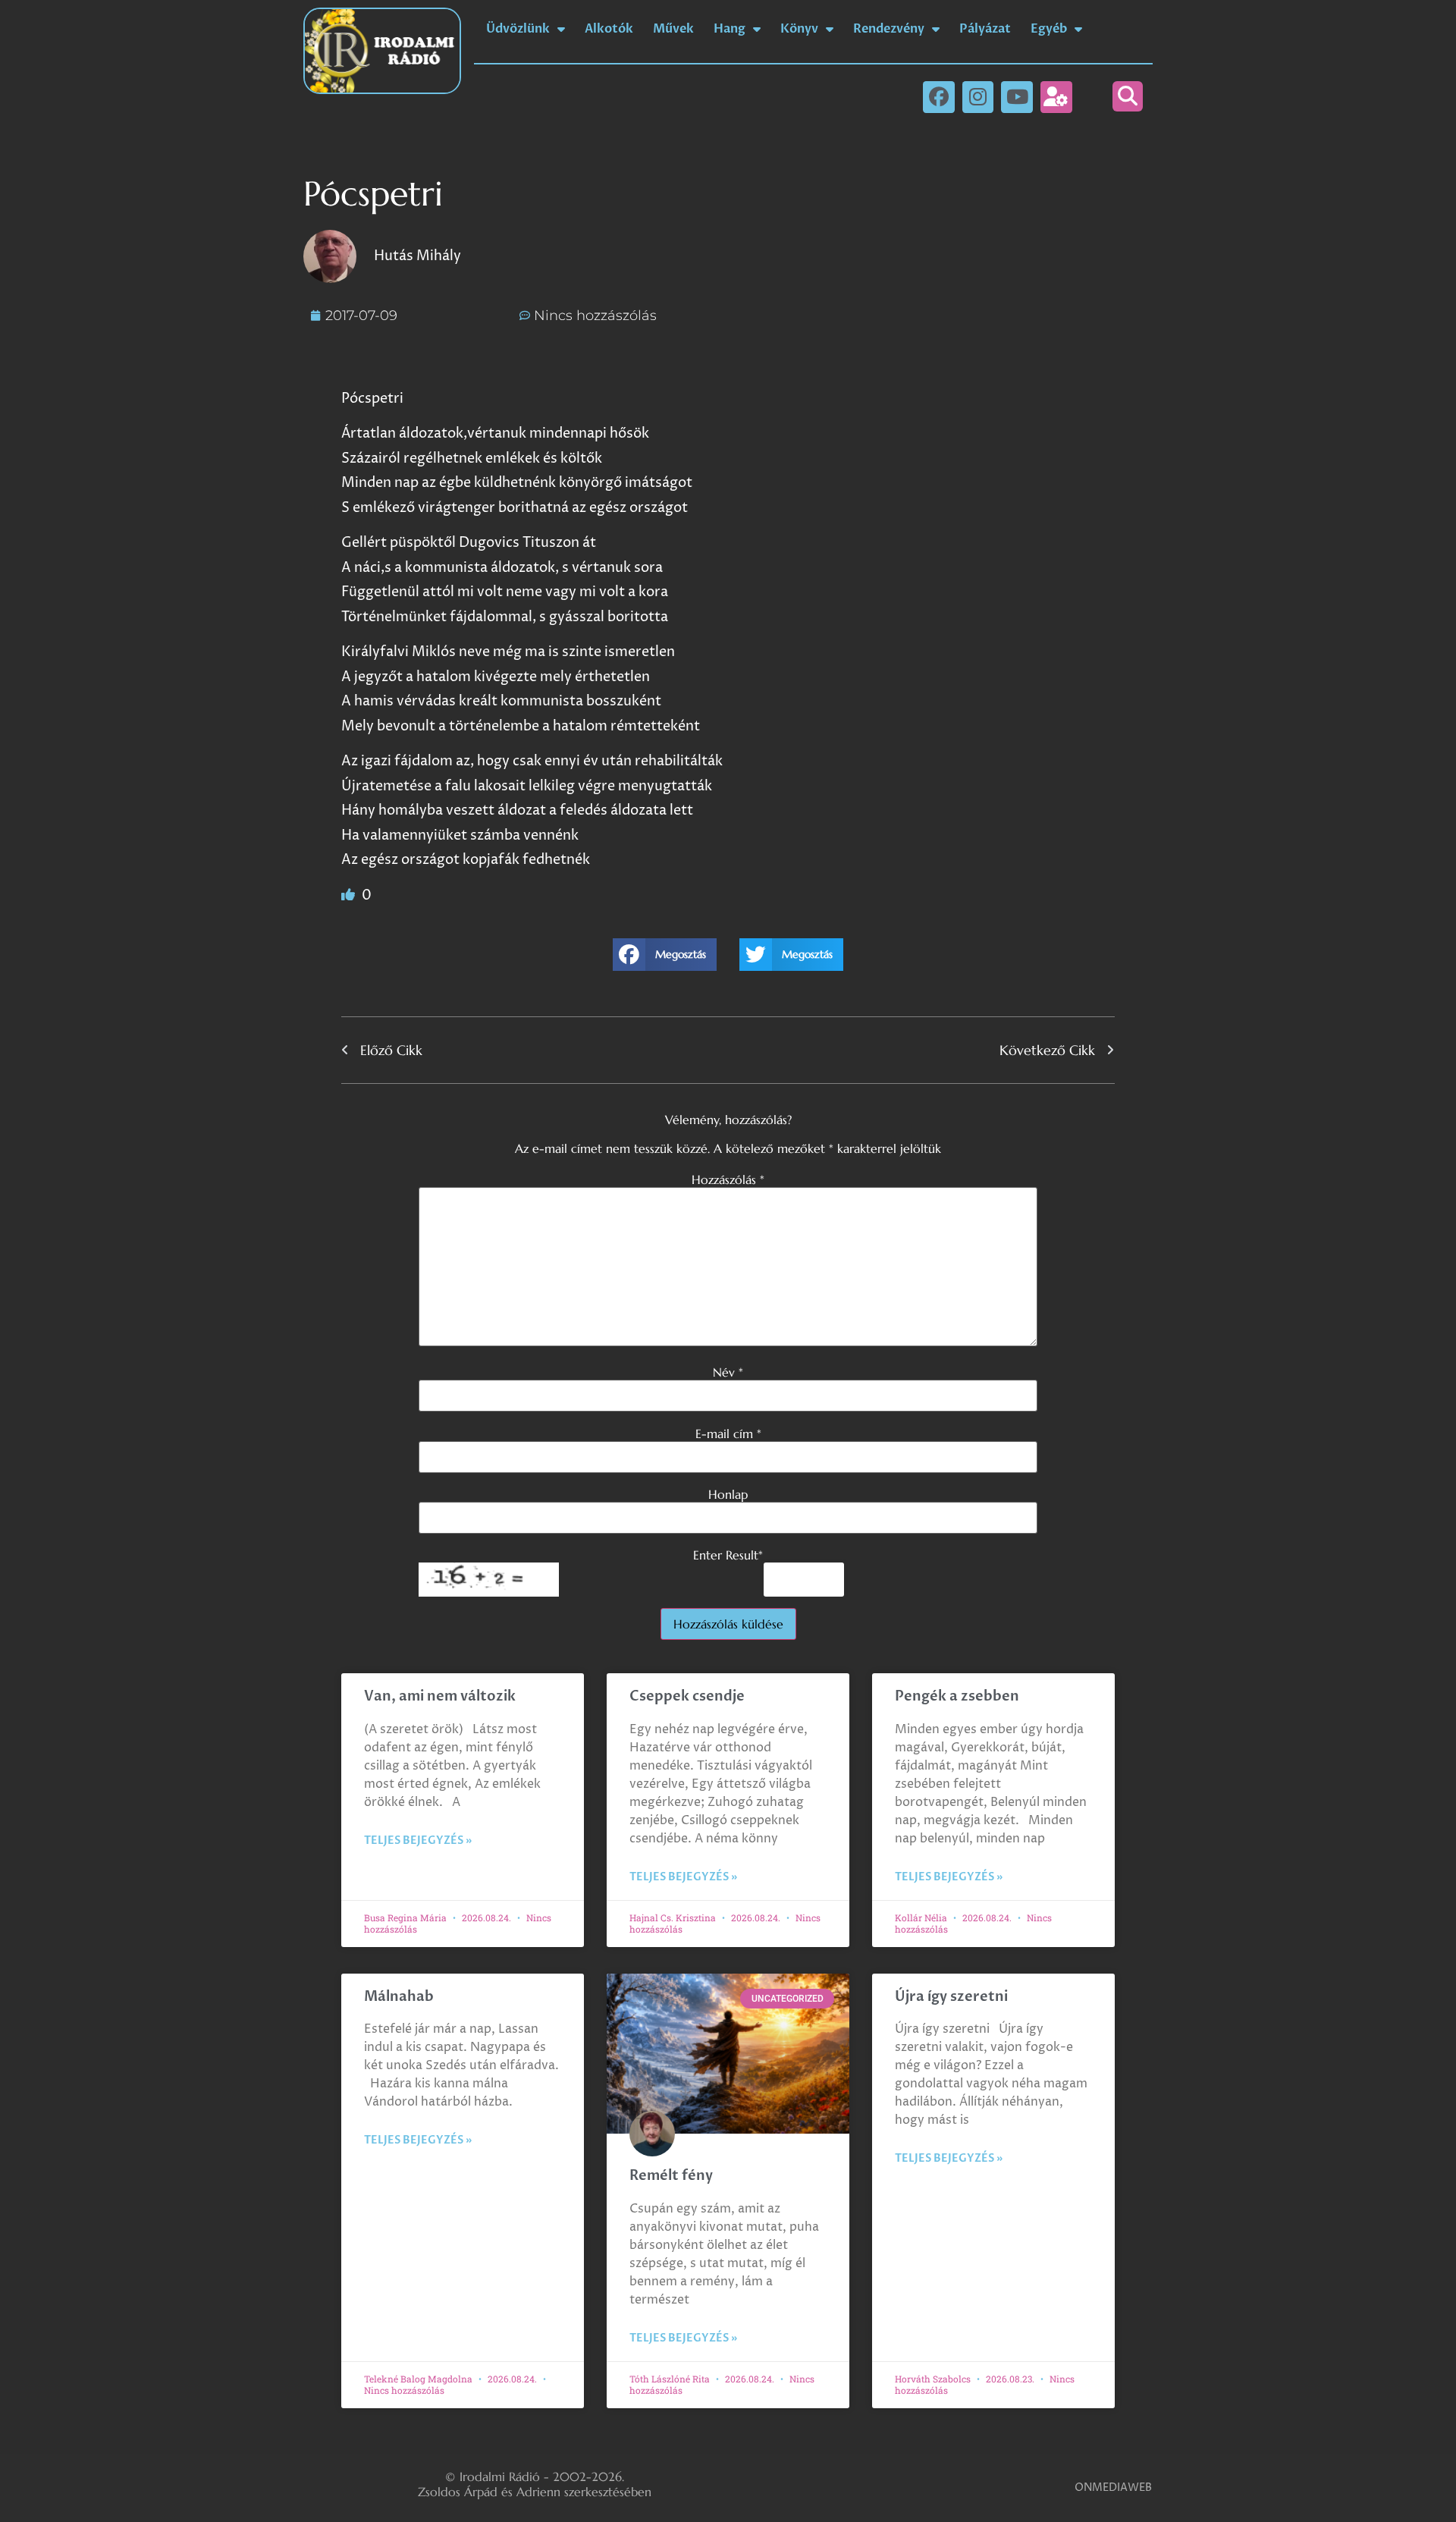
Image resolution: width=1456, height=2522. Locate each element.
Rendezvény (889, 29)
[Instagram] (978, 97)
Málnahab (399, 1997)
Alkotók (609, 29)
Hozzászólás (728, 1179)
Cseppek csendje (687, 1696)
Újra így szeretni (951, 1997)
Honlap (728, 1494)
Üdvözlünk (518, 29)
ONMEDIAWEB (1113, 2487)
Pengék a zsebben (957, 1696)
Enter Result (728, 1555)
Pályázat (985, 29)
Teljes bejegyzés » (418, 1840)
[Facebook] (939, 97)
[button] (1128, 96)
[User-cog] (1056, 97)
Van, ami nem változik (441, 1696)
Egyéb (1049, 29)
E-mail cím (728, 1434)
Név (728, 1372)
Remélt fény (671, 2176)
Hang (730, 29)
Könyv (799, 29)
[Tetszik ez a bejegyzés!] (350, 895)
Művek (673, 29)
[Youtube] (1017, 97)
